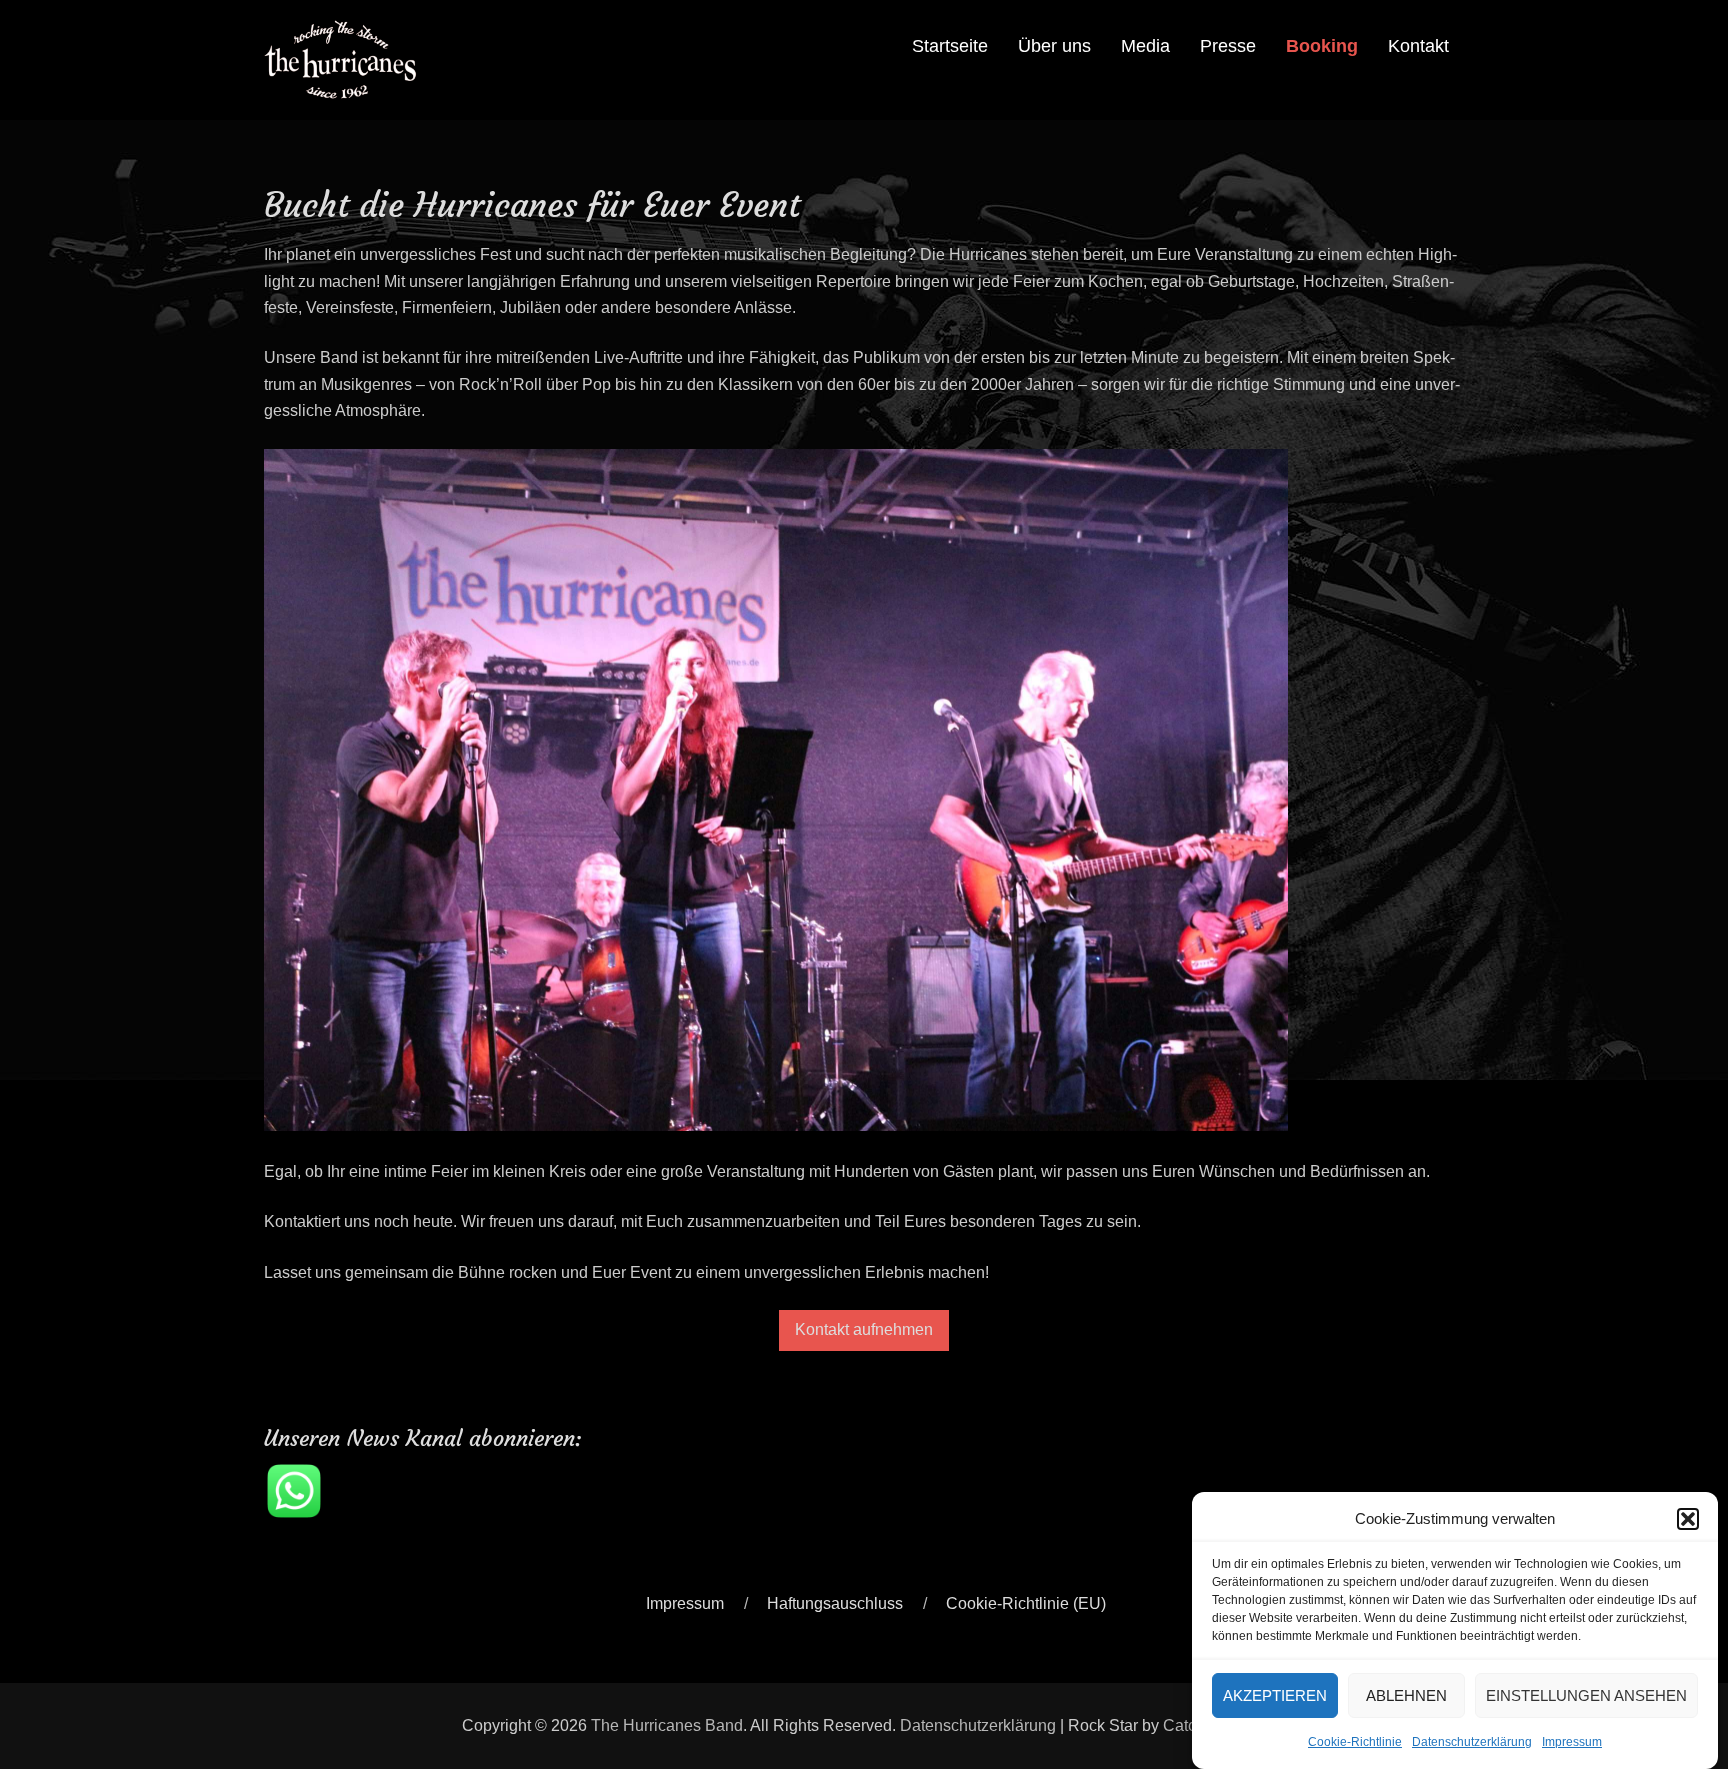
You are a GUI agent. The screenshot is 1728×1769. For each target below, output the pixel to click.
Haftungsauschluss (835, 1603)
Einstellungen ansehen (1586, 1694)
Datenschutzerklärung (1472, 1742)
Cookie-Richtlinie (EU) (1026, 1603)
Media (1145, 46)
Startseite (950, 46)
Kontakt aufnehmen (864, 1329)
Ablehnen (1406, 1694)
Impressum (1572, 1742)
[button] (1688, 1519)
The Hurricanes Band (667, 1725)
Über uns (1054, 46)
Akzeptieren (1275, 1694)
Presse (1228, 46)
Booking (1322, 46)
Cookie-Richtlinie (1355, 1742)
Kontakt (1418, 46)
